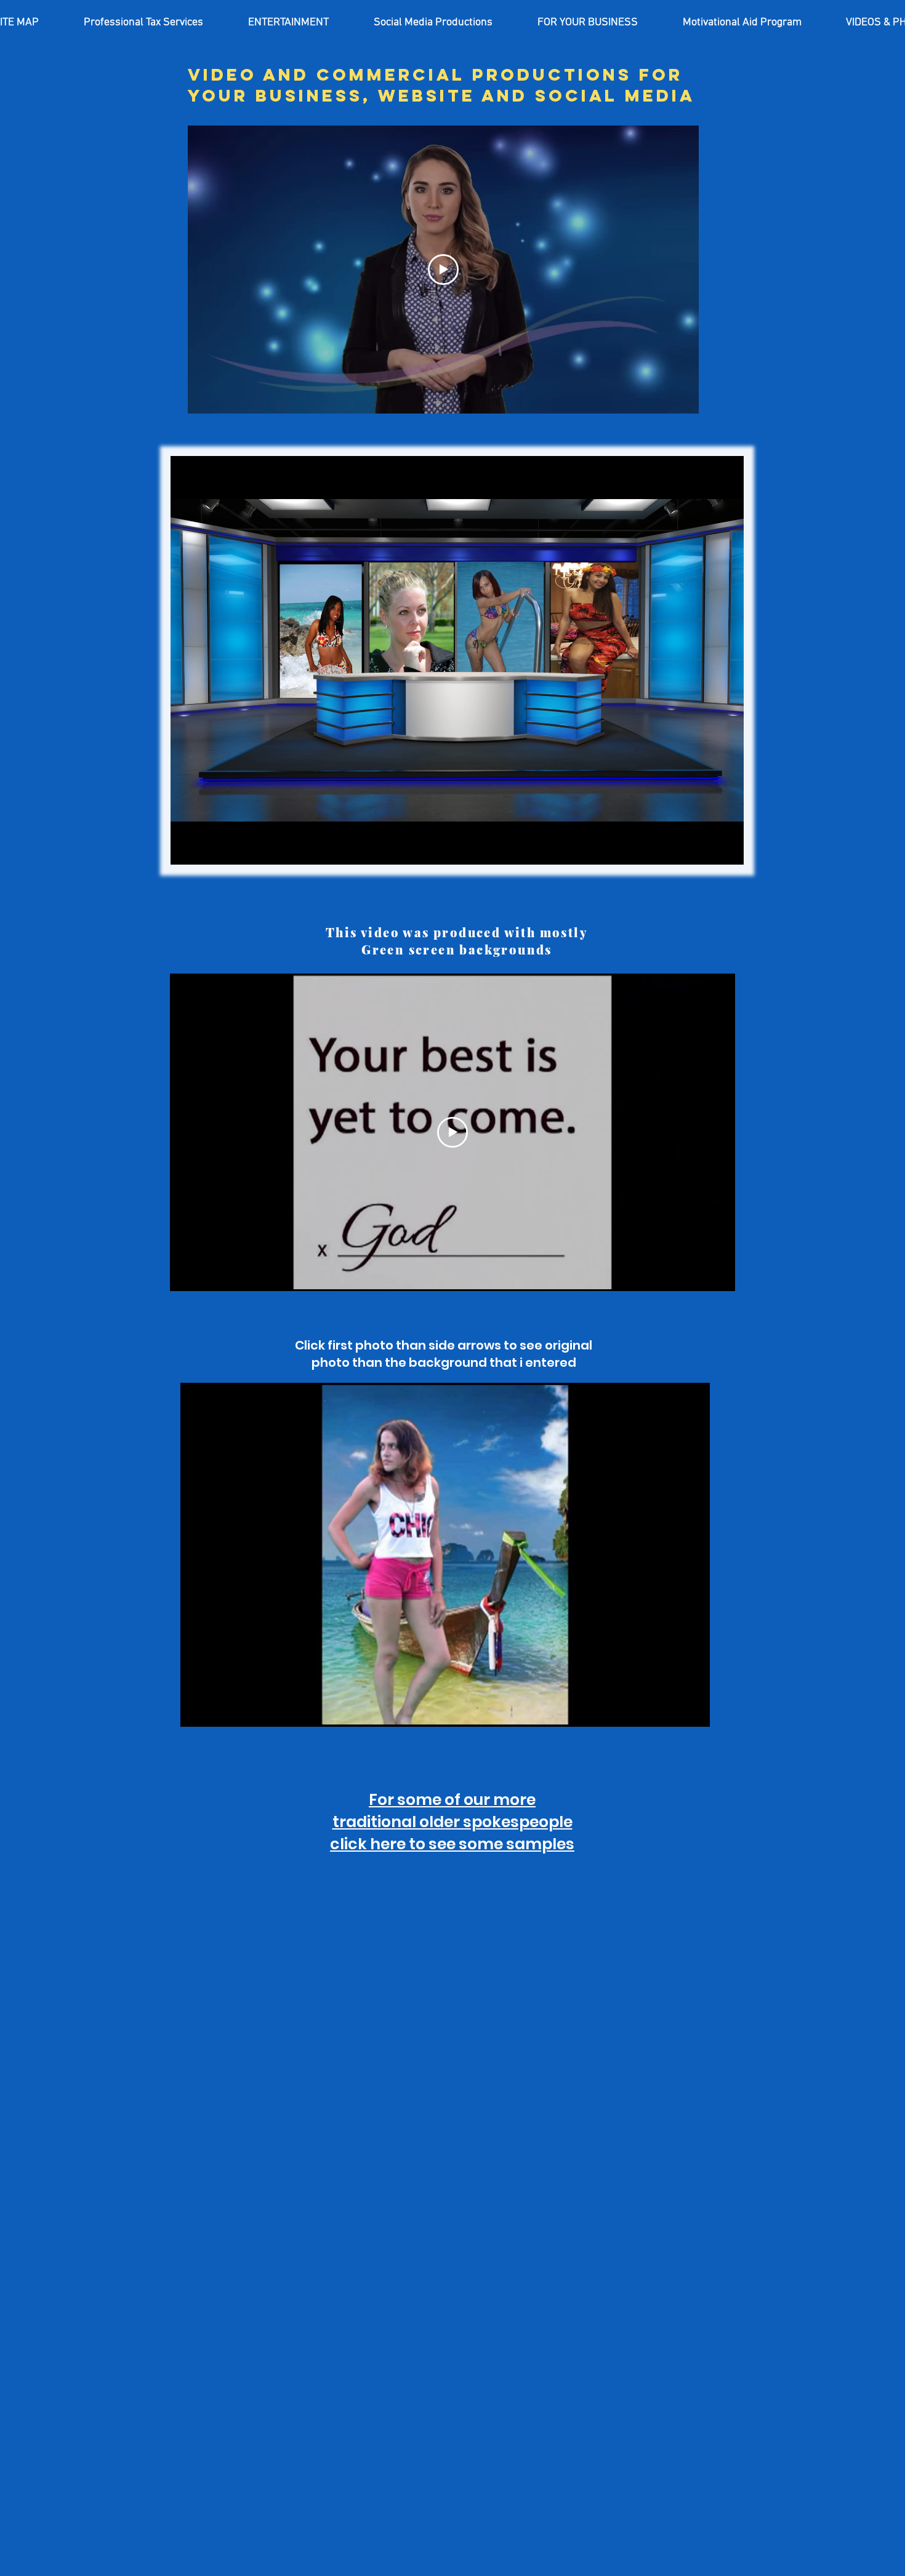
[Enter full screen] (727, 848)
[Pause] (187, 848)
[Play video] (443, 270)
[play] (680, 1716)
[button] (143, 23)
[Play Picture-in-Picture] (706, 848)
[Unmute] (207, 848)
